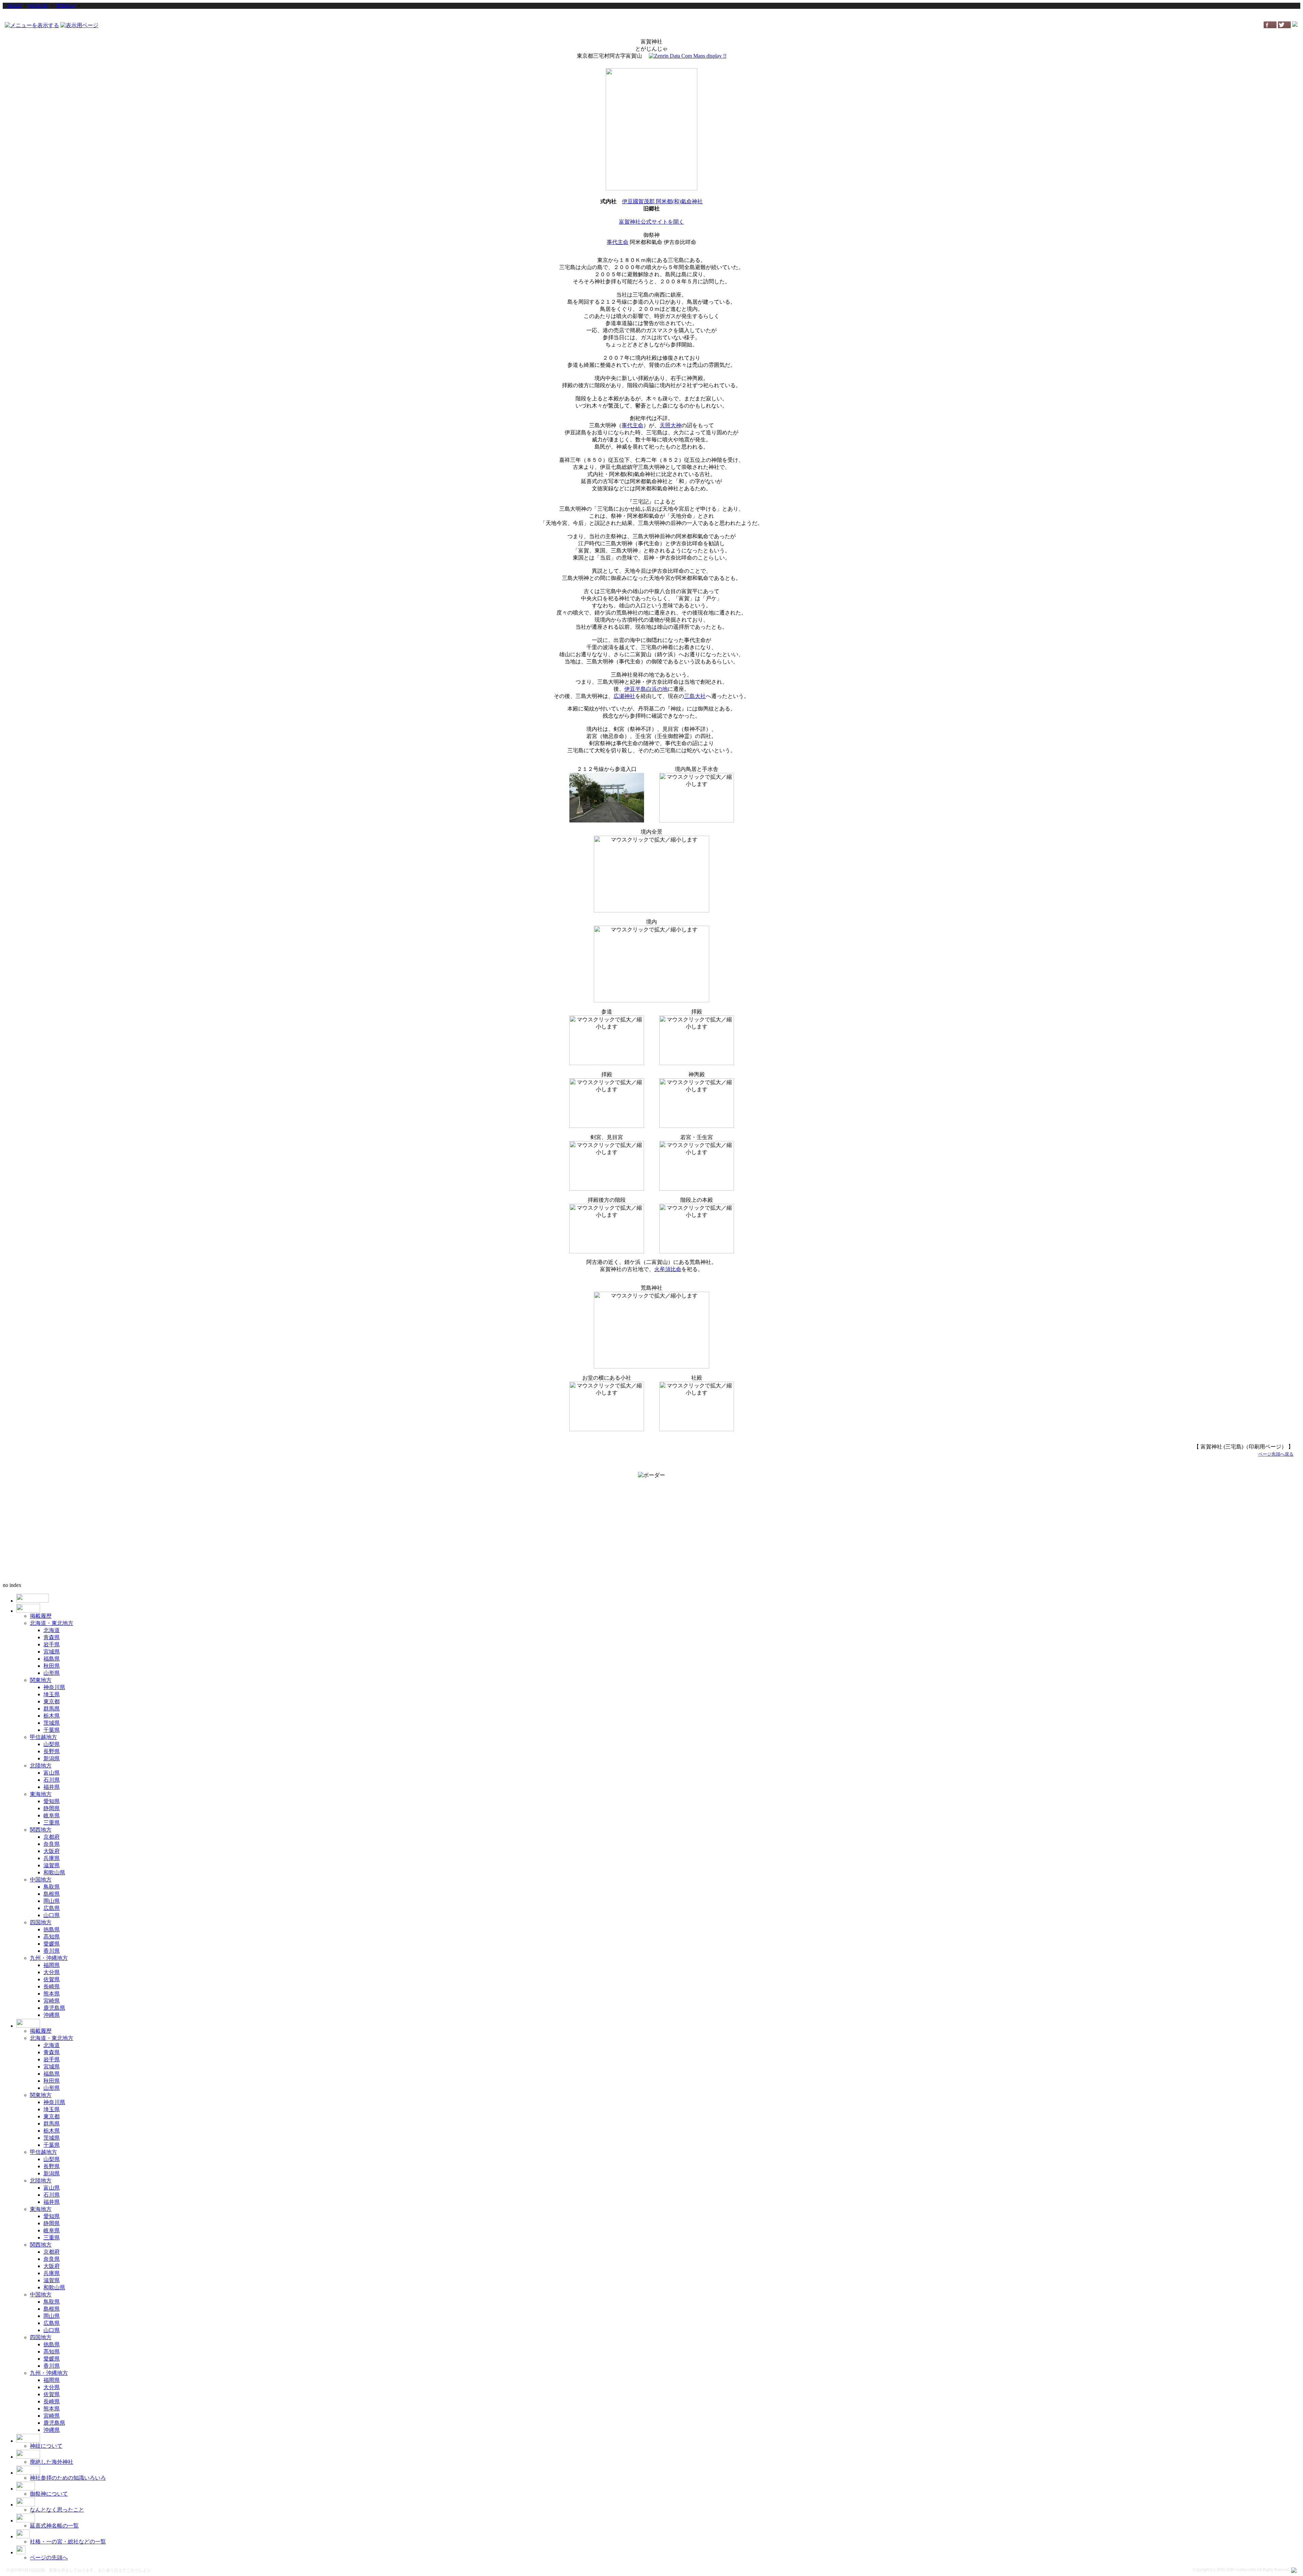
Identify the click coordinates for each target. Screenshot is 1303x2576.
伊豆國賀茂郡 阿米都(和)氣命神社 (662, 201)
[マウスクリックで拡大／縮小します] (607, 798)
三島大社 (695, 696)
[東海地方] (65, 6)
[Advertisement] (651, 15)
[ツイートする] (1284, 26)
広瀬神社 (624, 696)
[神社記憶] (38, 6)
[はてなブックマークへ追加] (1295, 25)
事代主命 (618, 242)
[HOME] (14, 6)
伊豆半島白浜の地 (646, 689)
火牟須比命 (668, 1269)
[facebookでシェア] (1270, 26)
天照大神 (671, 425)
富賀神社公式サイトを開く (651, 222)
